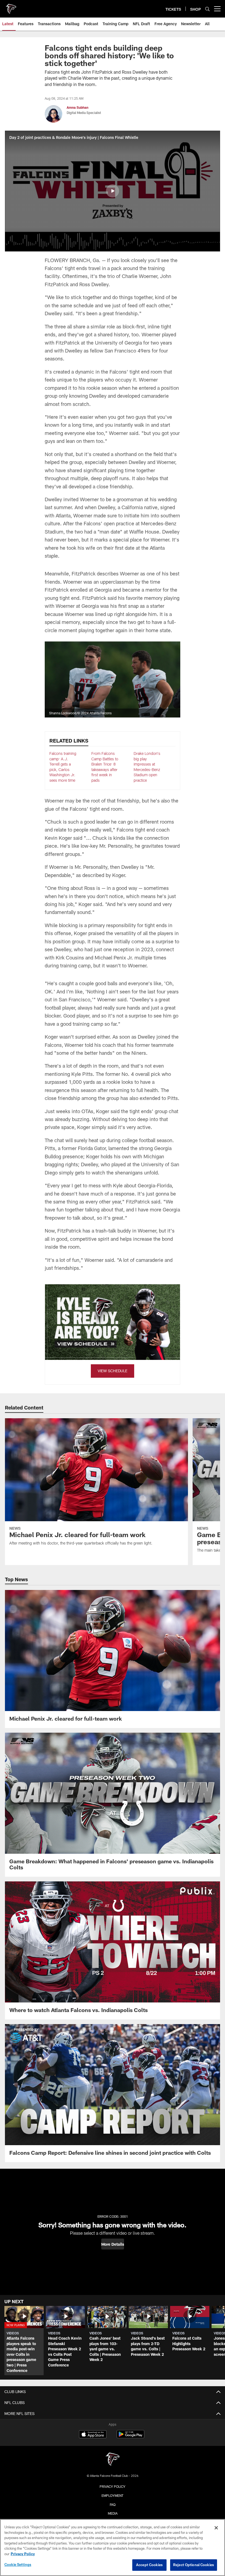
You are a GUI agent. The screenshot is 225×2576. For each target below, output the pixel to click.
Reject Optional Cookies (194, 2565)
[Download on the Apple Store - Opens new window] (93, 2435)
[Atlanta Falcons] (113, 2460)
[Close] (216, 2528)
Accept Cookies (149, 2565)
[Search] (207, 9)
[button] (113, 191)
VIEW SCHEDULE (113, 1371)
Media (113, 2513)
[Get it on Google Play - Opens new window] (130, 2437)
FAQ (113, 2505)
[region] (113, 2548)
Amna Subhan (78, 107)
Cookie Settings (18, 2564)
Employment (113, 2495)
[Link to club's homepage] (11, 7)
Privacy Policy (113, 2486)
